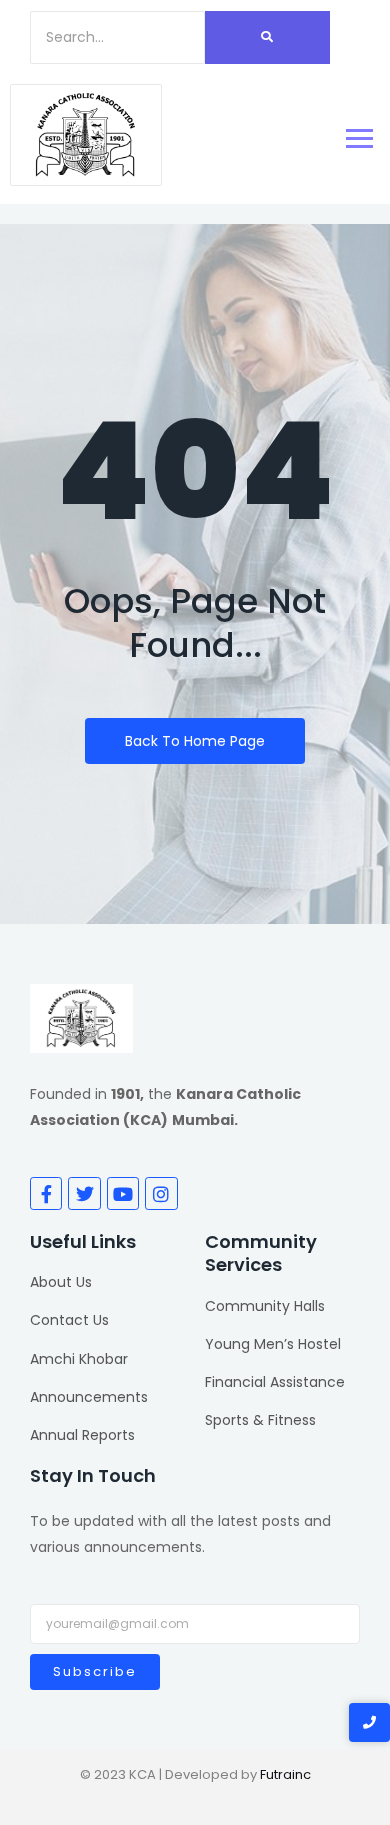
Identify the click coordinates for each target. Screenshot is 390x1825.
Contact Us (69, 1320)
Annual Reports (82, 1435)
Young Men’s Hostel (273, 1344)
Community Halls (265, 1306)
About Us (61, 1282)
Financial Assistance (275, 1382)
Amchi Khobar (79, 1359)
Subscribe (95, 1671)
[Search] (267, 37)
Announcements (89, 1397)
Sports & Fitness (260, 1420)
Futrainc (285, 1774)
